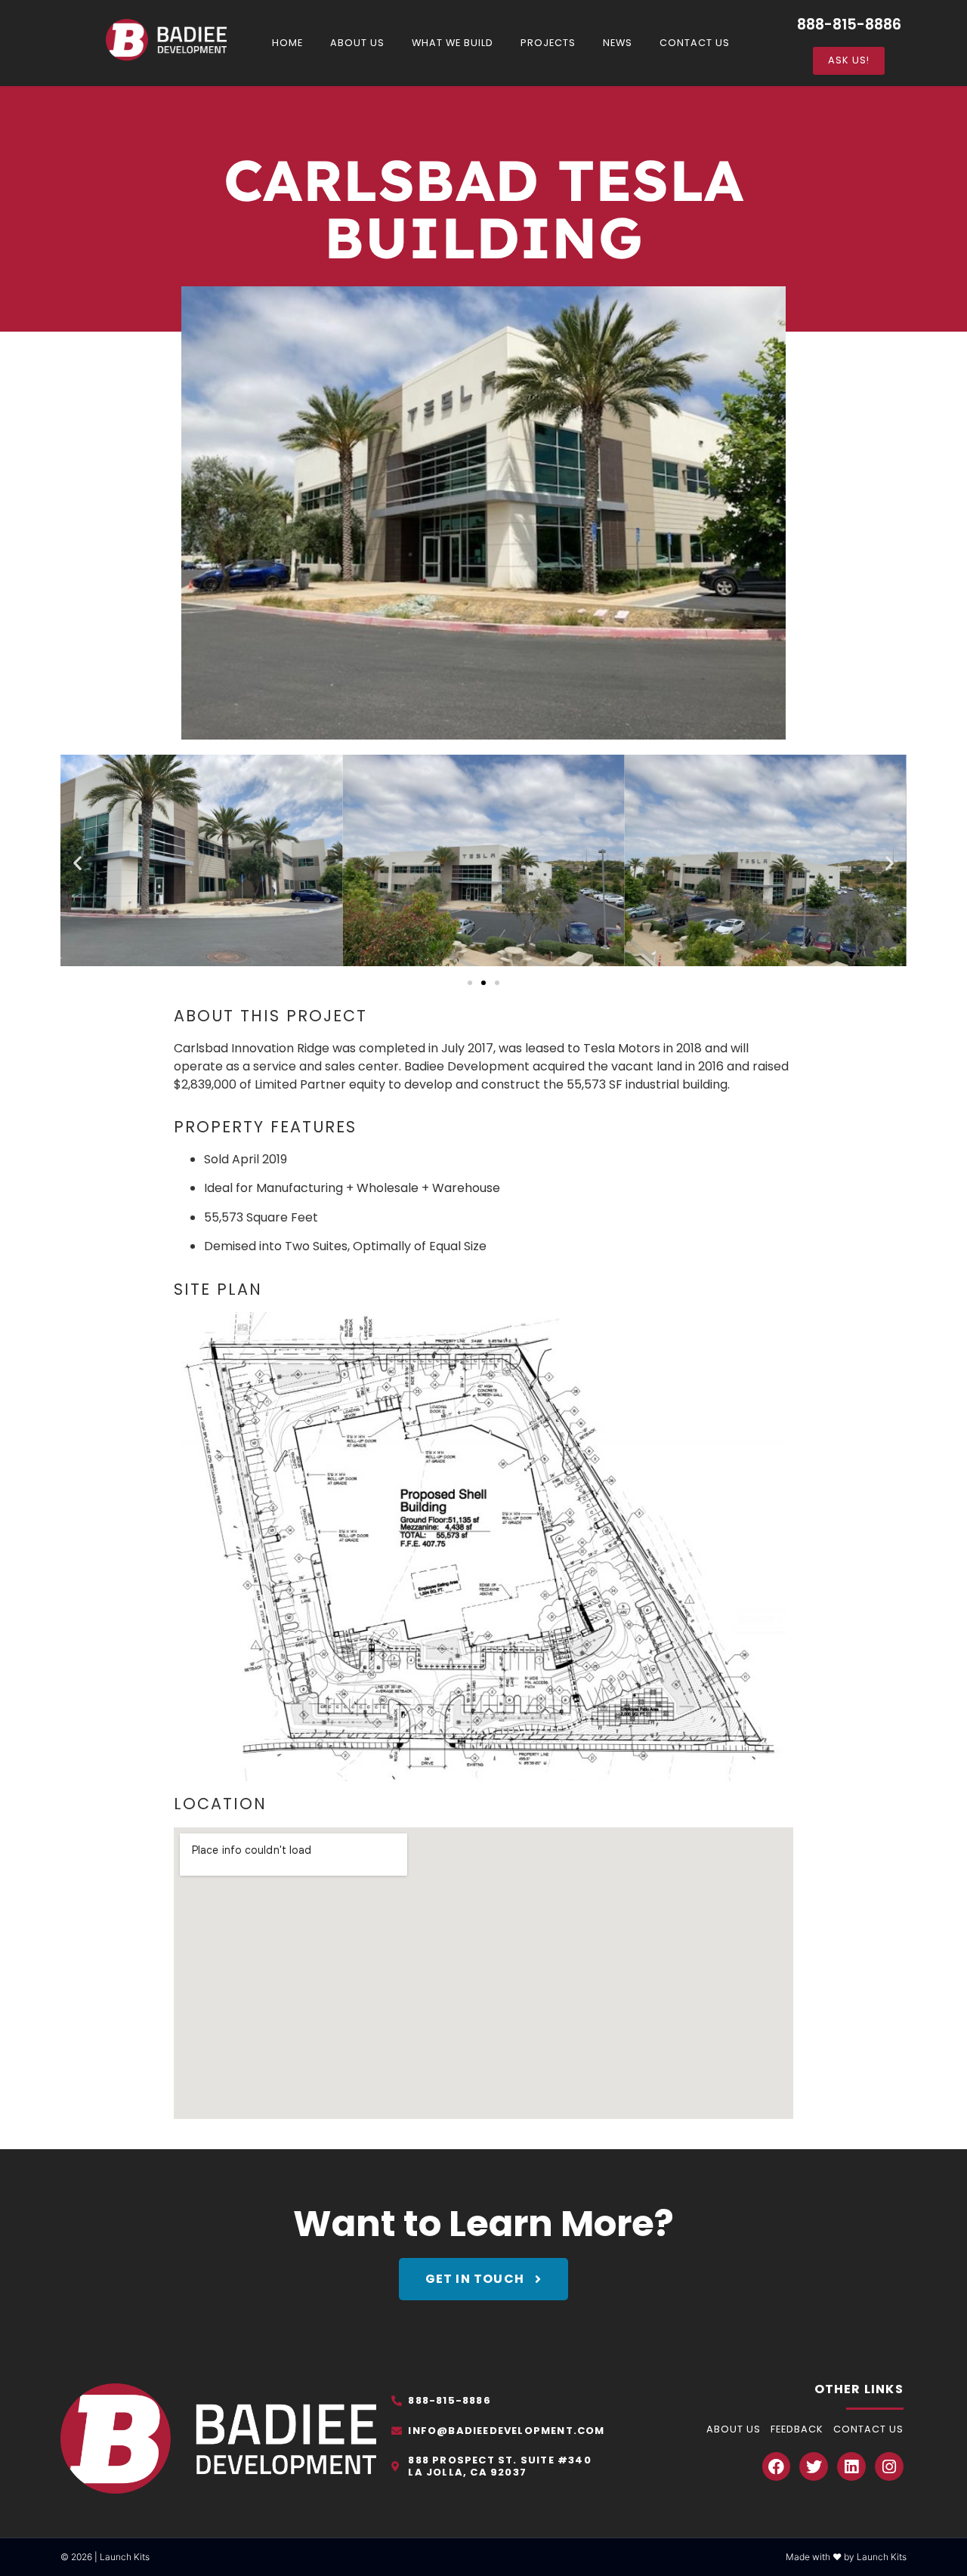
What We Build (453, 43)
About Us (357, 43)
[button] (77, 862)
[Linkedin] (851, 2466)
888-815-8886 (849, 25)
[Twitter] (814, 2466)
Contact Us (695, 43)
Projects (548, 43)
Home (287, 43)
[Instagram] (889, 2466)
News (618, 43)
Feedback (797, 2429)
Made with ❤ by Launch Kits (846, 2557)
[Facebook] (777, 2466)
